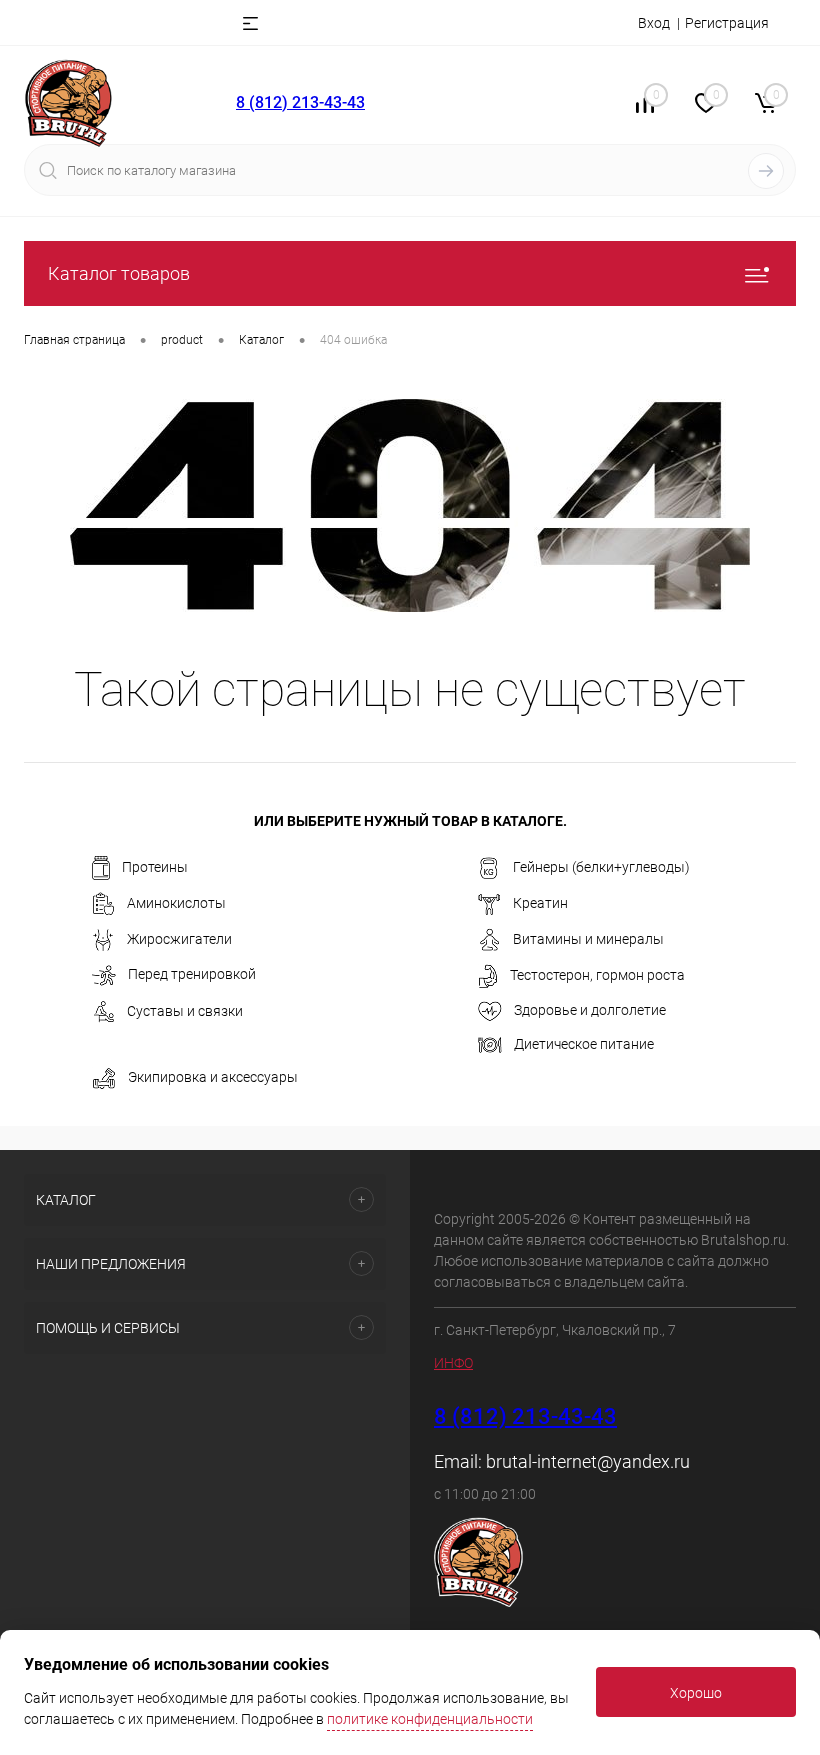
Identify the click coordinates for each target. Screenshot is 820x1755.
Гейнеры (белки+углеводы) (601, 867)
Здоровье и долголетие (590, 1010)
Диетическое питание (584, 1044)
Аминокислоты (176, 903)
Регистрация (727, 23)
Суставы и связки (185, 1011)
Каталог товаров (119, 273)
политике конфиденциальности (430, 1719)
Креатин (540, 903)
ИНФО (453, 1363)
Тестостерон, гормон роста (597, 975)
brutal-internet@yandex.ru (588, 1461)
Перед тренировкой (192, 974)
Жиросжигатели (179, 939)
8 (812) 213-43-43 (300, 102)
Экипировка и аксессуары (213, 1077)
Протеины (155, 867)
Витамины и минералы (588, 939)
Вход (654, 23)
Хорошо (696, 1693)
